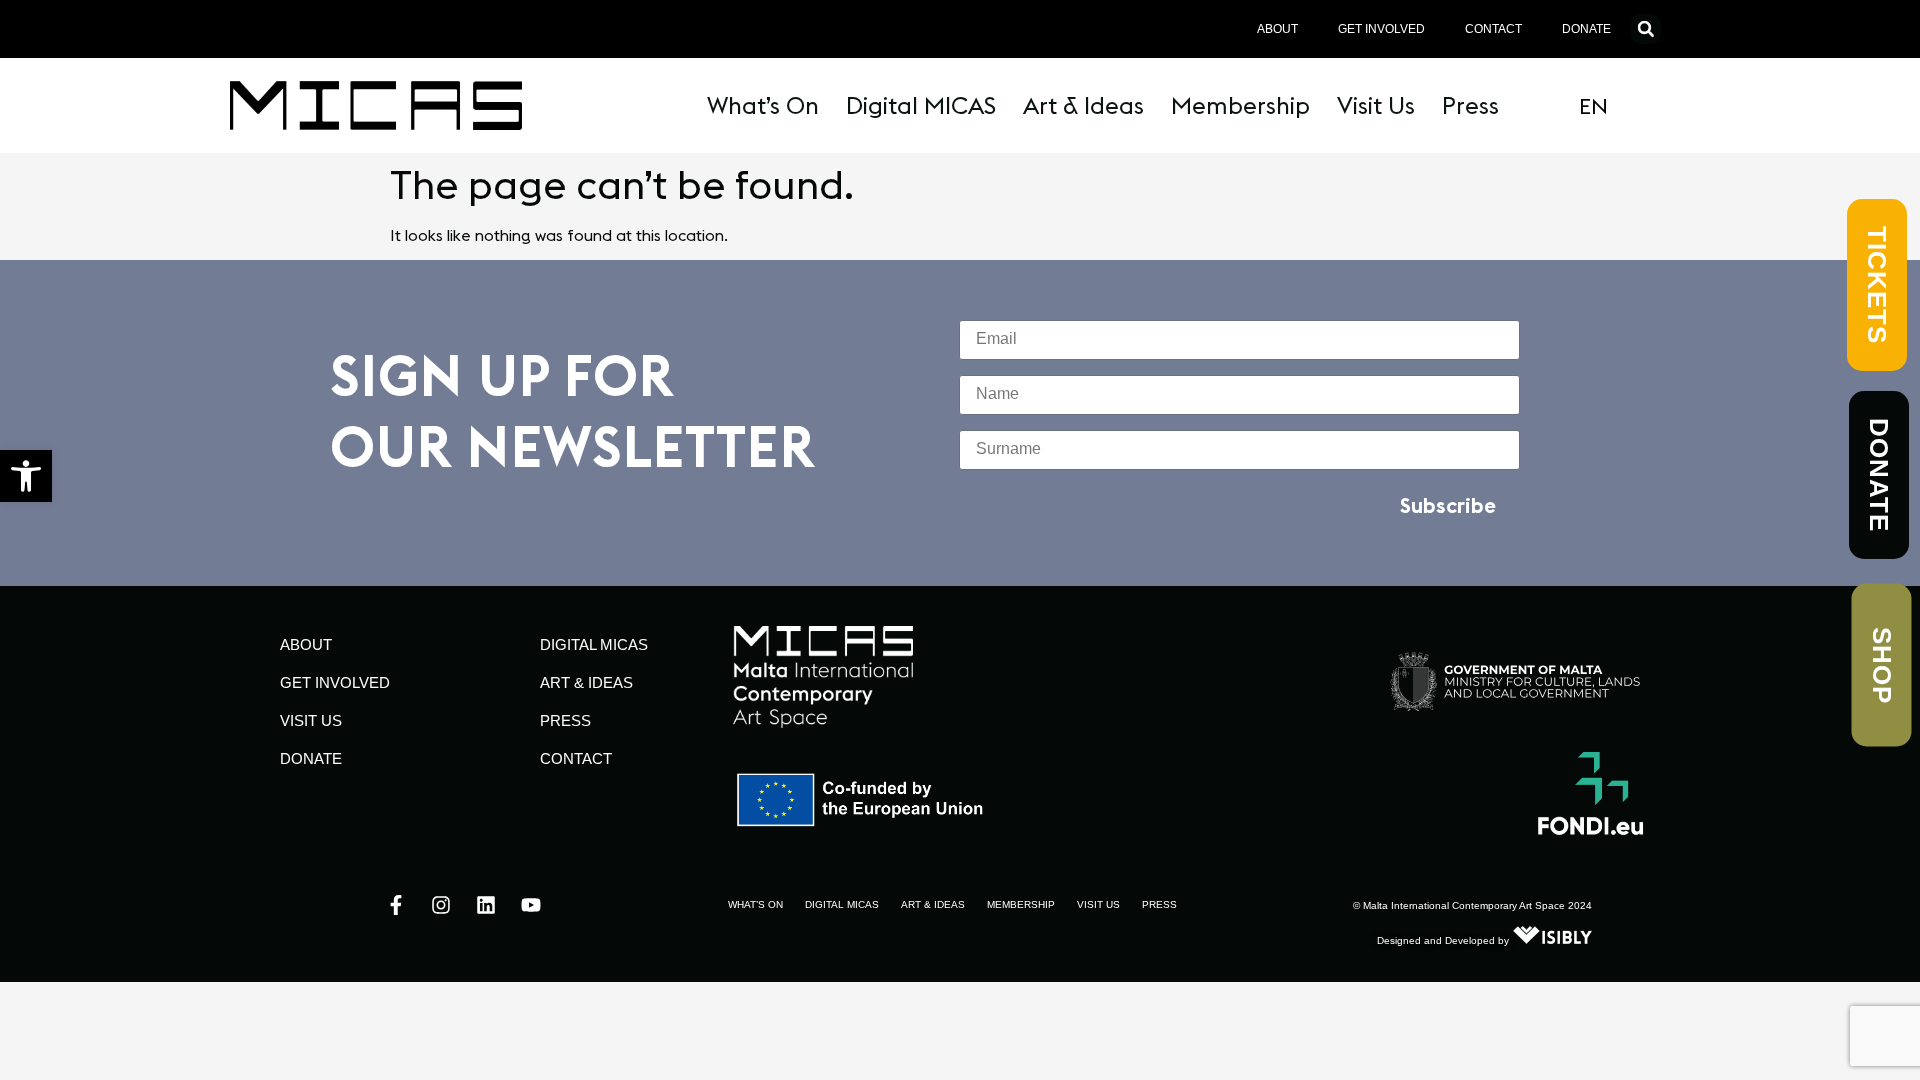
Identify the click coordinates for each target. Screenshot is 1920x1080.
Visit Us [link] (1376, 105)
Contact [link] (1493, 29)
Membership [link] (1240, 105)
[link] (26, 476)
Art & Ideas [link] (1083, 105)
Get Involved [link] (1381, 29)
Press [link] (1470, 105)
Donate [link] (1586, 29)
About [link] (1277, 29)
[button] (1646, 29)
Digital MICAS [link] (921, 105)
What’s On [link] (763, 105)
